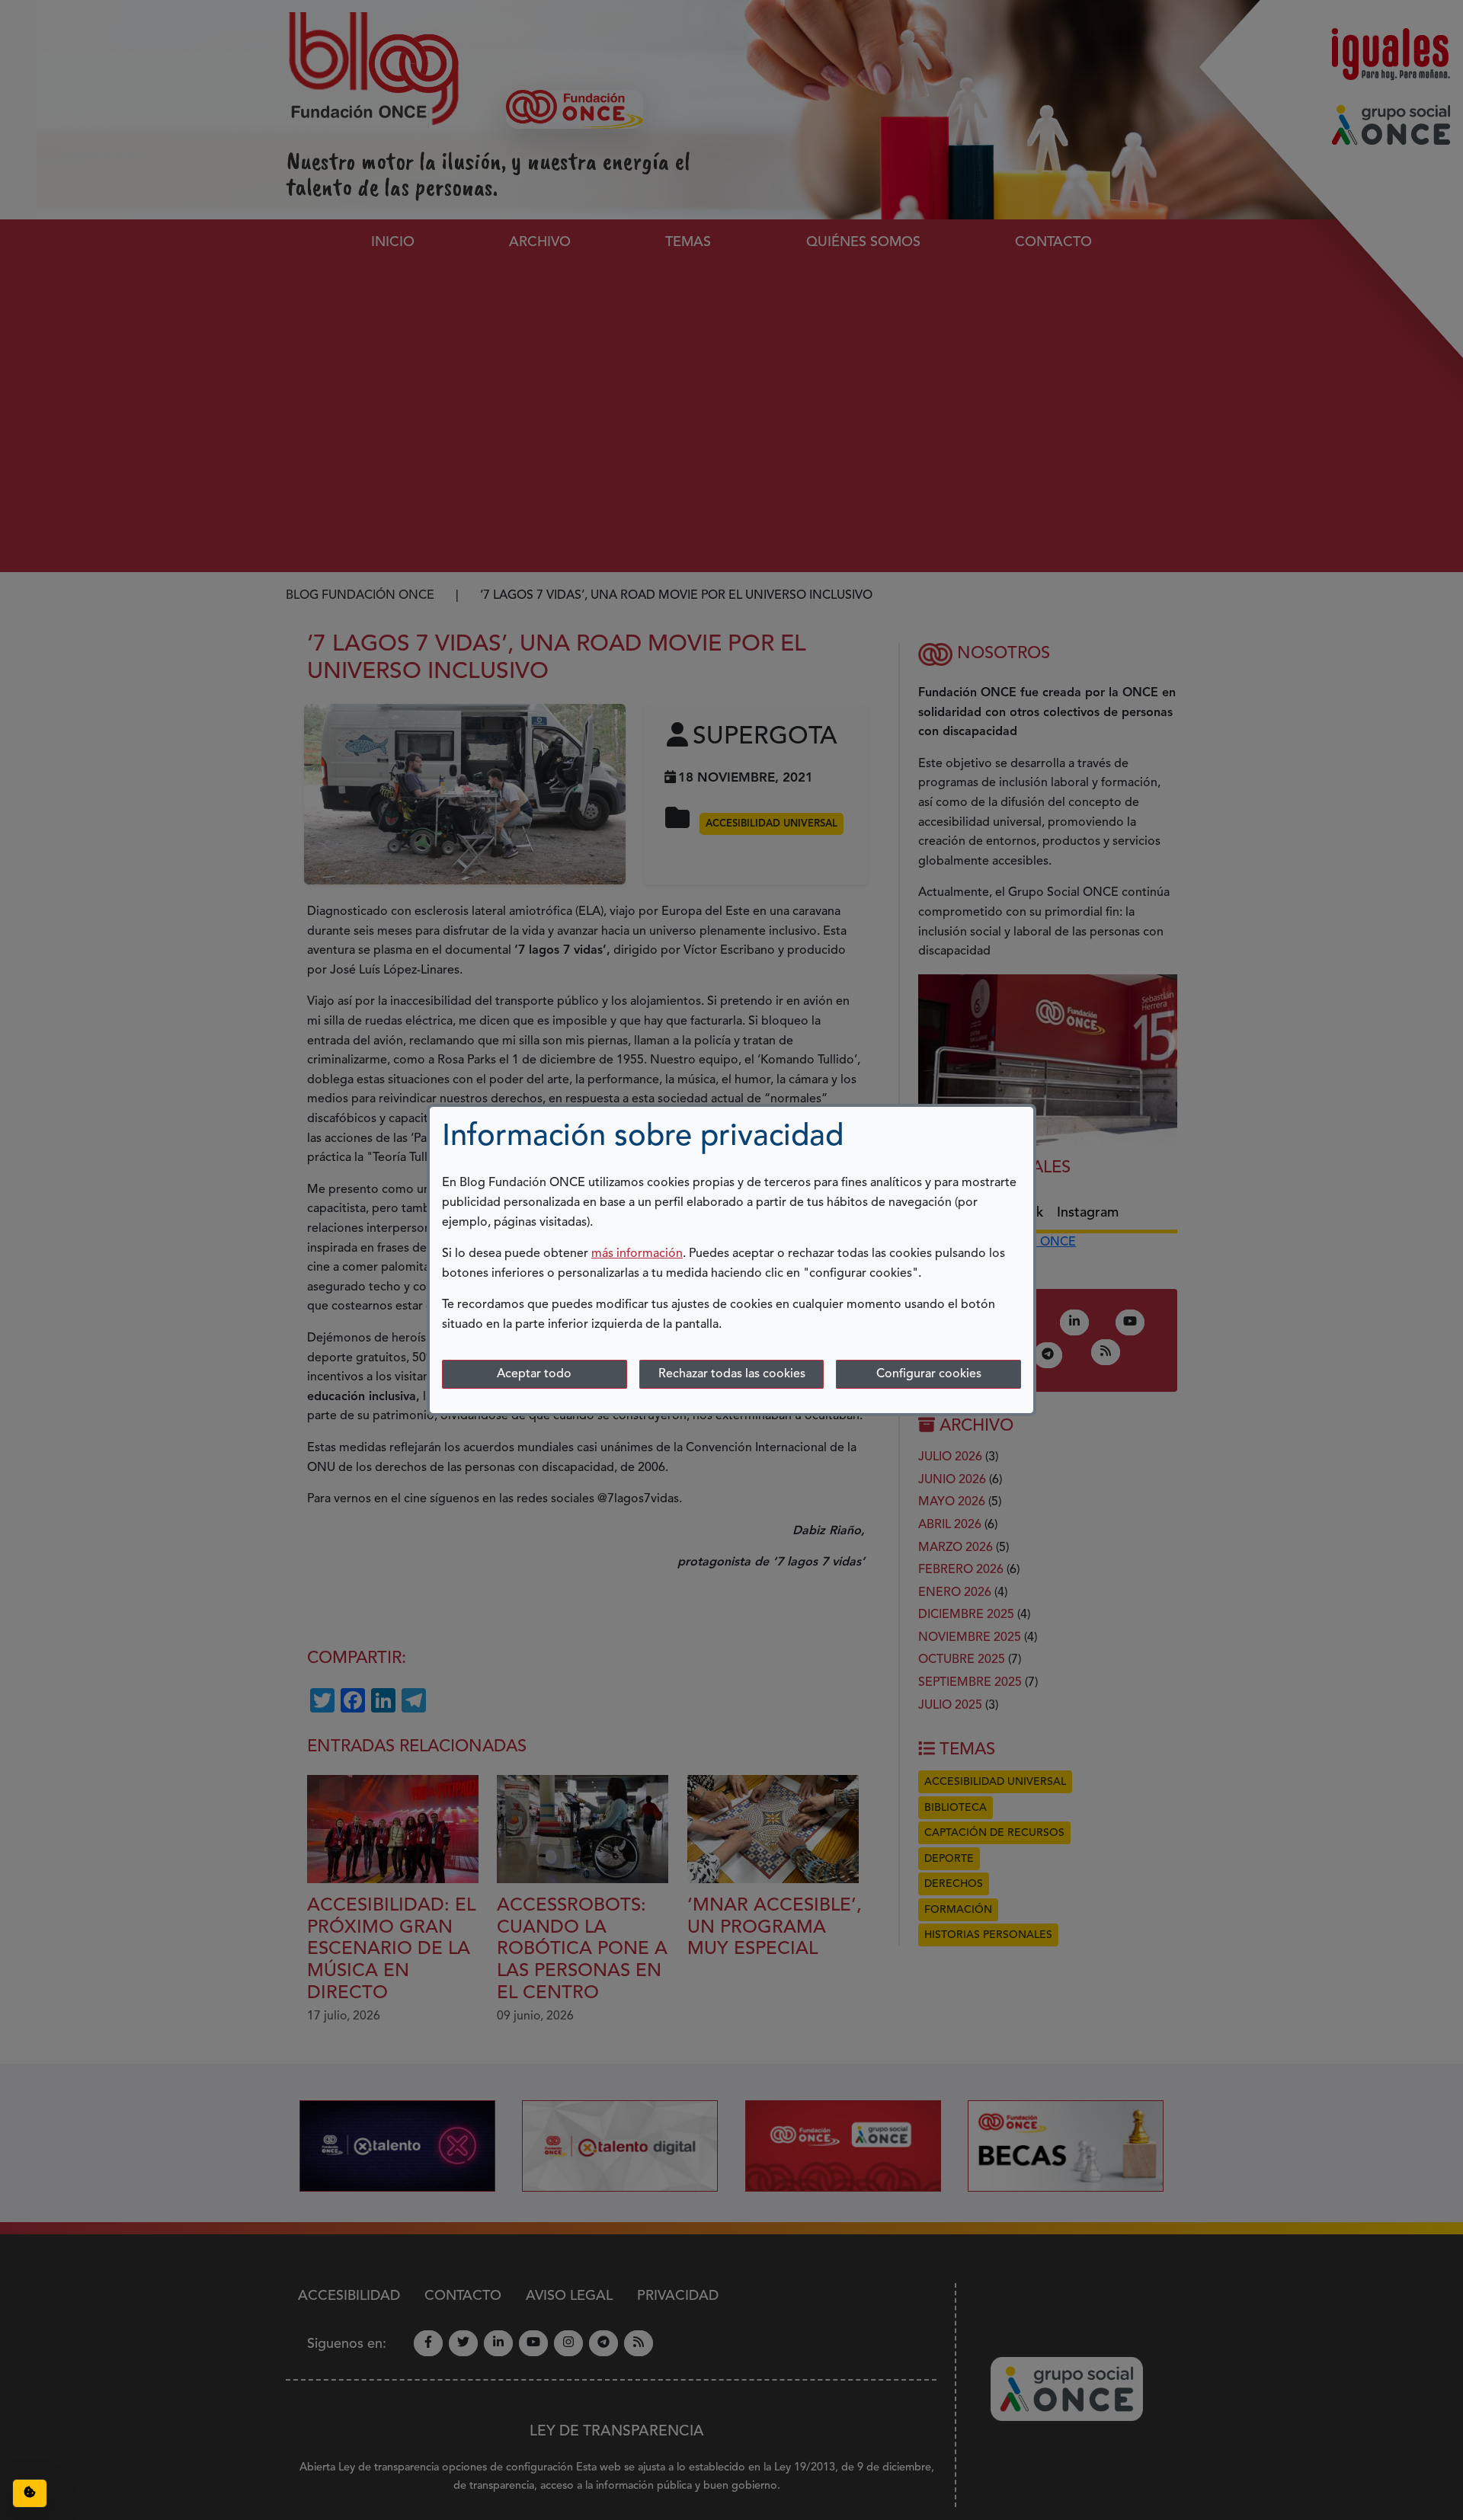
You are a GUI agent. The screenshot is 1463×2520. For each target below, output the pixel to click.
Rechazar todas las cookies (732, 1374)
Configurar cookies (929, 1374)
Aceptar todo (534, 1374)
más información (637, 1254)
